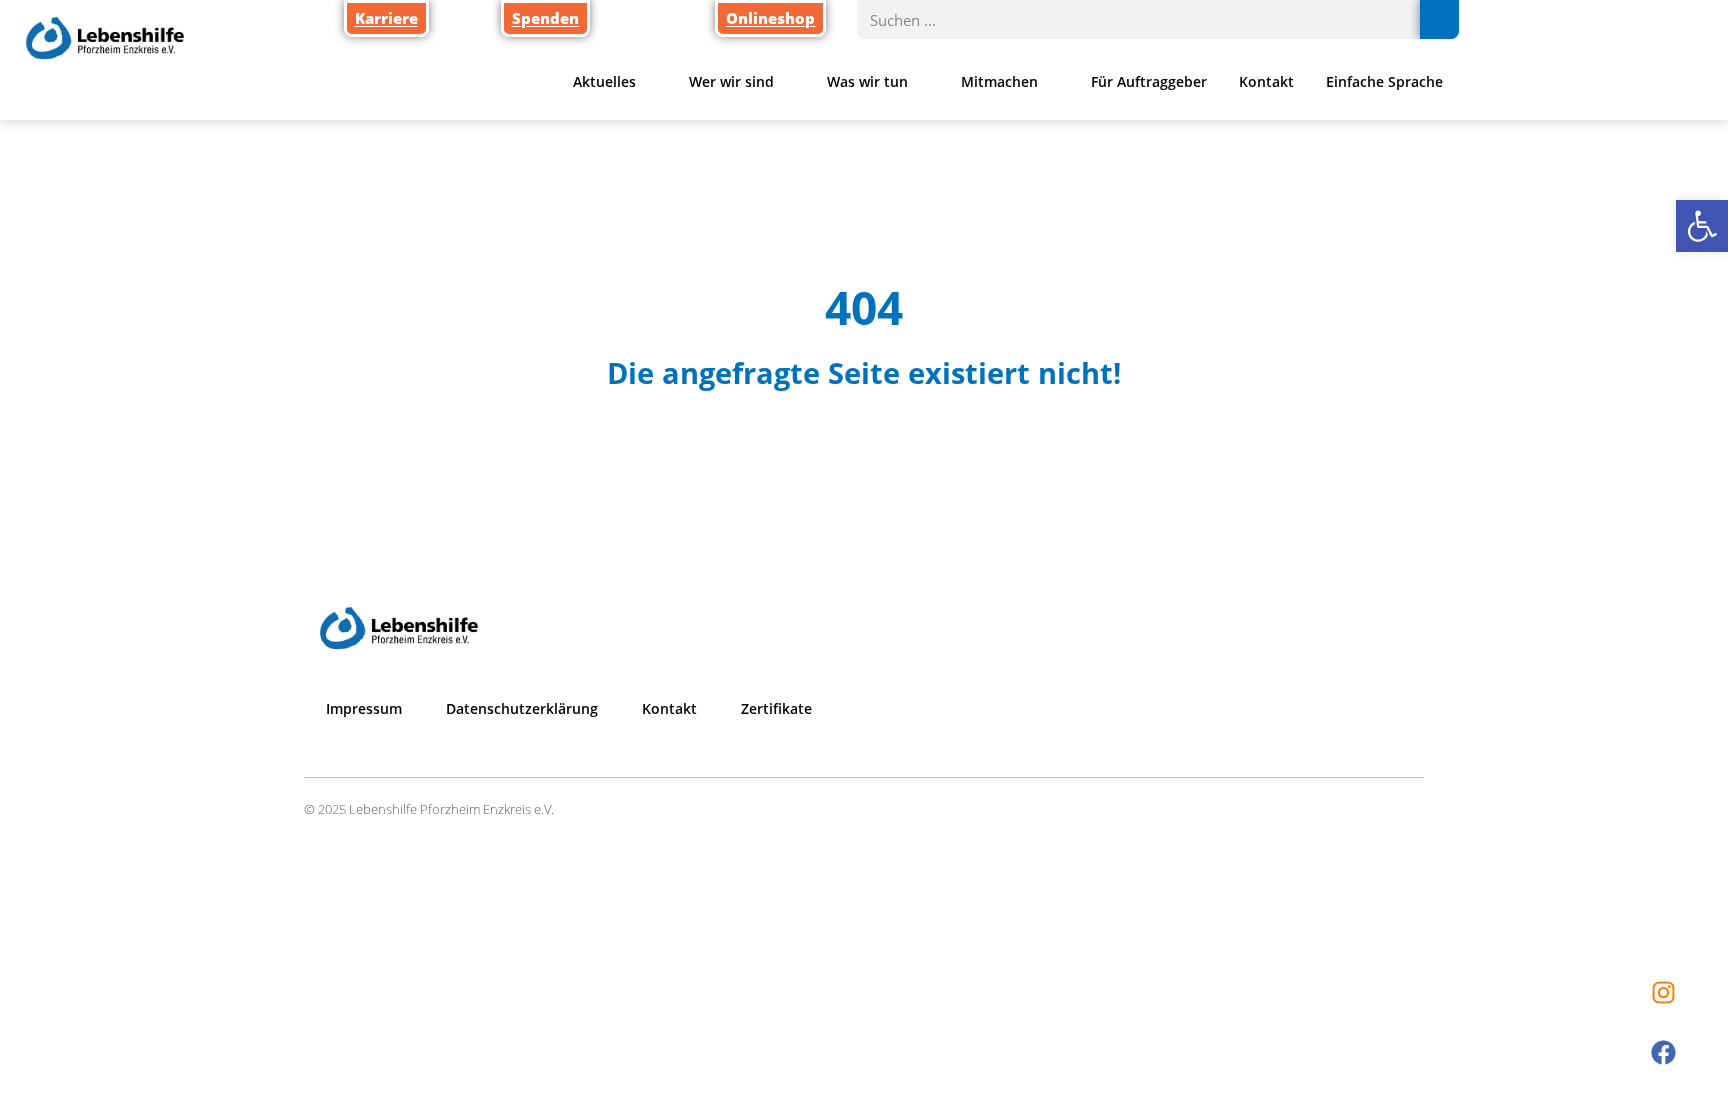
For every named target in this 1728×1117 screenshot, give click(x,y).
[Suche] (1439, 19)
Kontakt (1266, 81)
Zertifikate (776, 708)
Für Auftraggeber (1149, 81)
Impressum (364, 708)
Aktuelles (604, 81)
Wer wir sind (731, 81)
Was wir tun (867, 81)
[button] (1702, 226)
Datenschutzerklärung (522, 708)
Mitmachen (999, 81)
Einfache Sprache (1384, 81)
